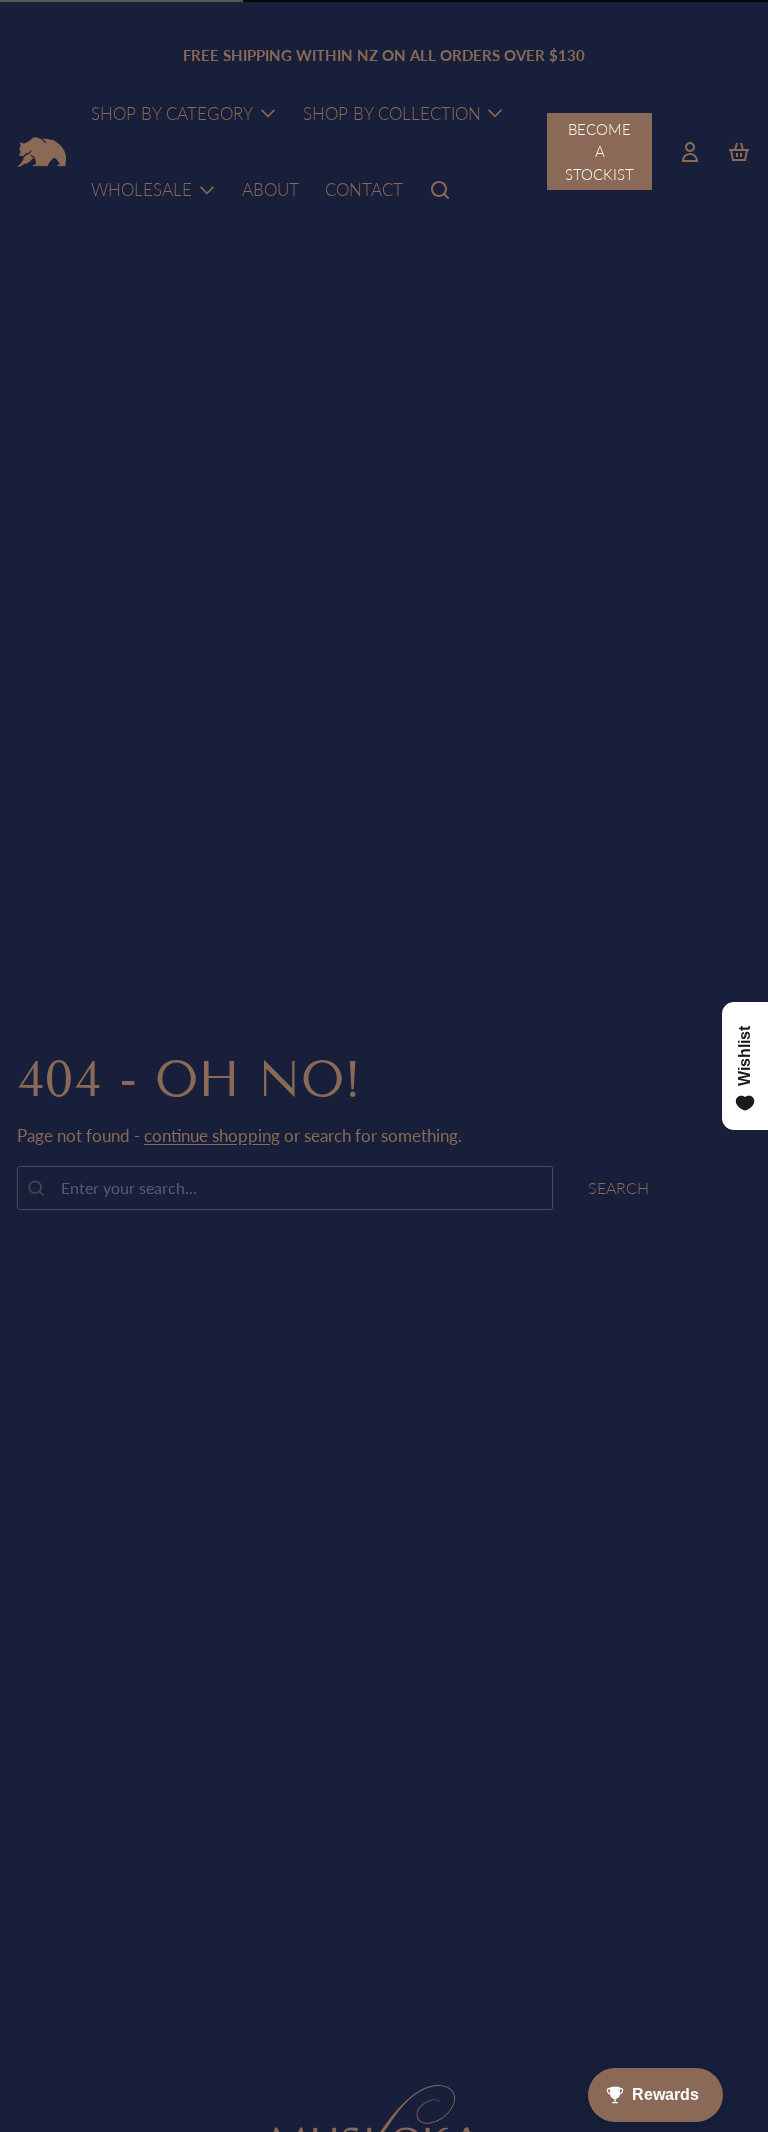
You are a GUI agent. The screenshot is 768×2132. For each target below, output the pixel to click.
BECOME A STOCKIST (599, 151)
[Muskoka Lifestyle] (41, 152)
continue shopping (212, 1135)
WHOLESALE (141, 189)
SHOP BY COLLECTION (392, 113)
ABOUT (270, 189)
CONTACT (364, 189)
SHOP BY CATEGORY (172, 113)
